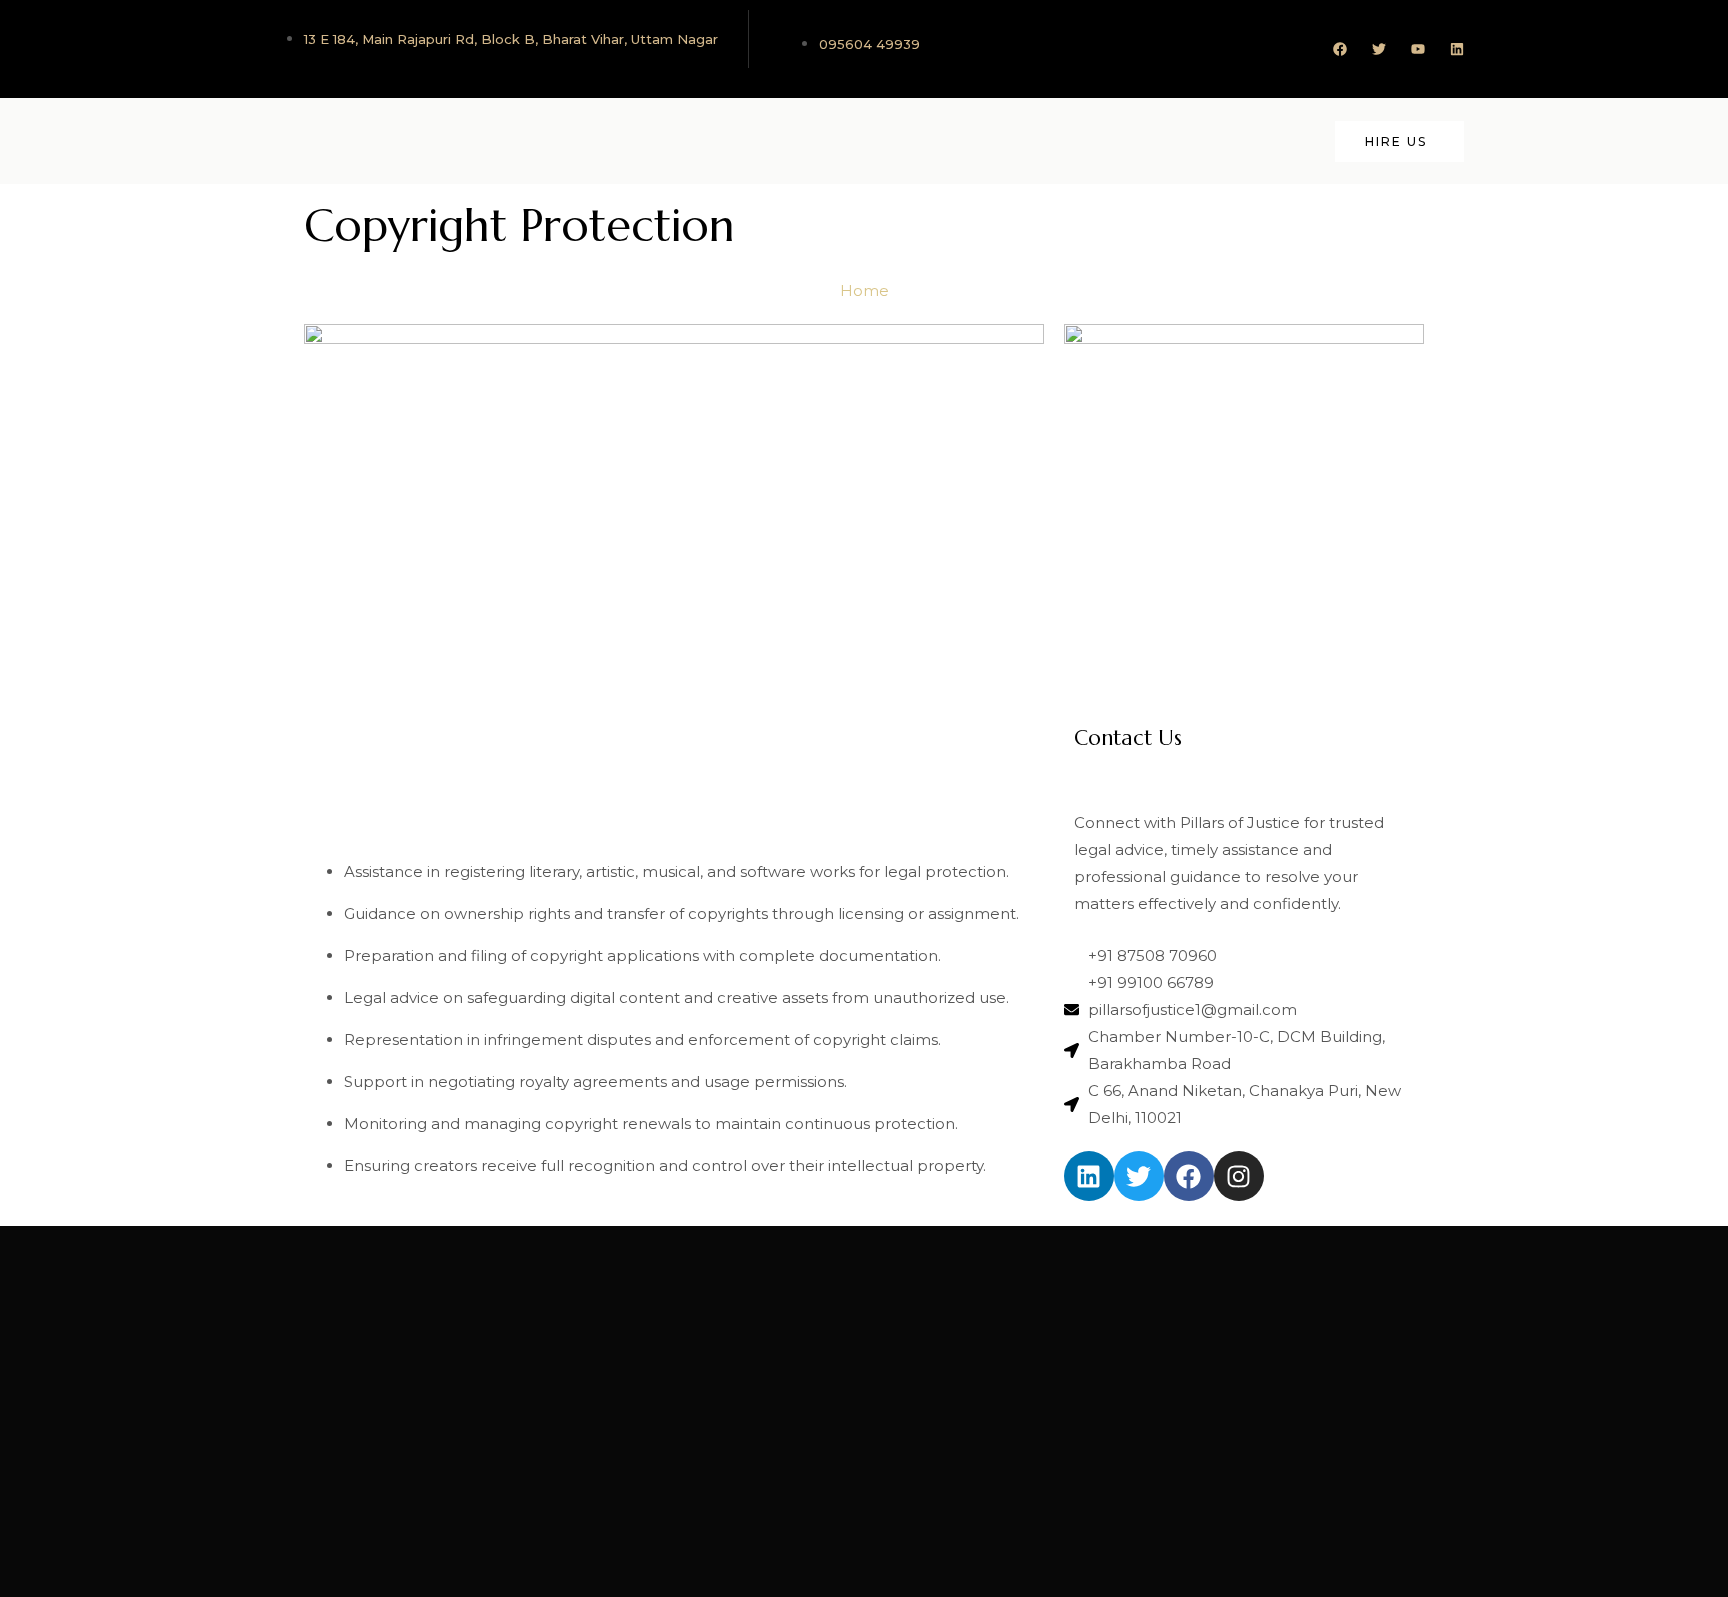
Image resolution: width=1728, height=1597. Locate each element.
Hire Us (1396, 141)
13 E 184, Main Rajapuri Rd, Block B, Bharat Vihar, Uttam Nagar (511, 39)
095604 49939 (869, 44)
